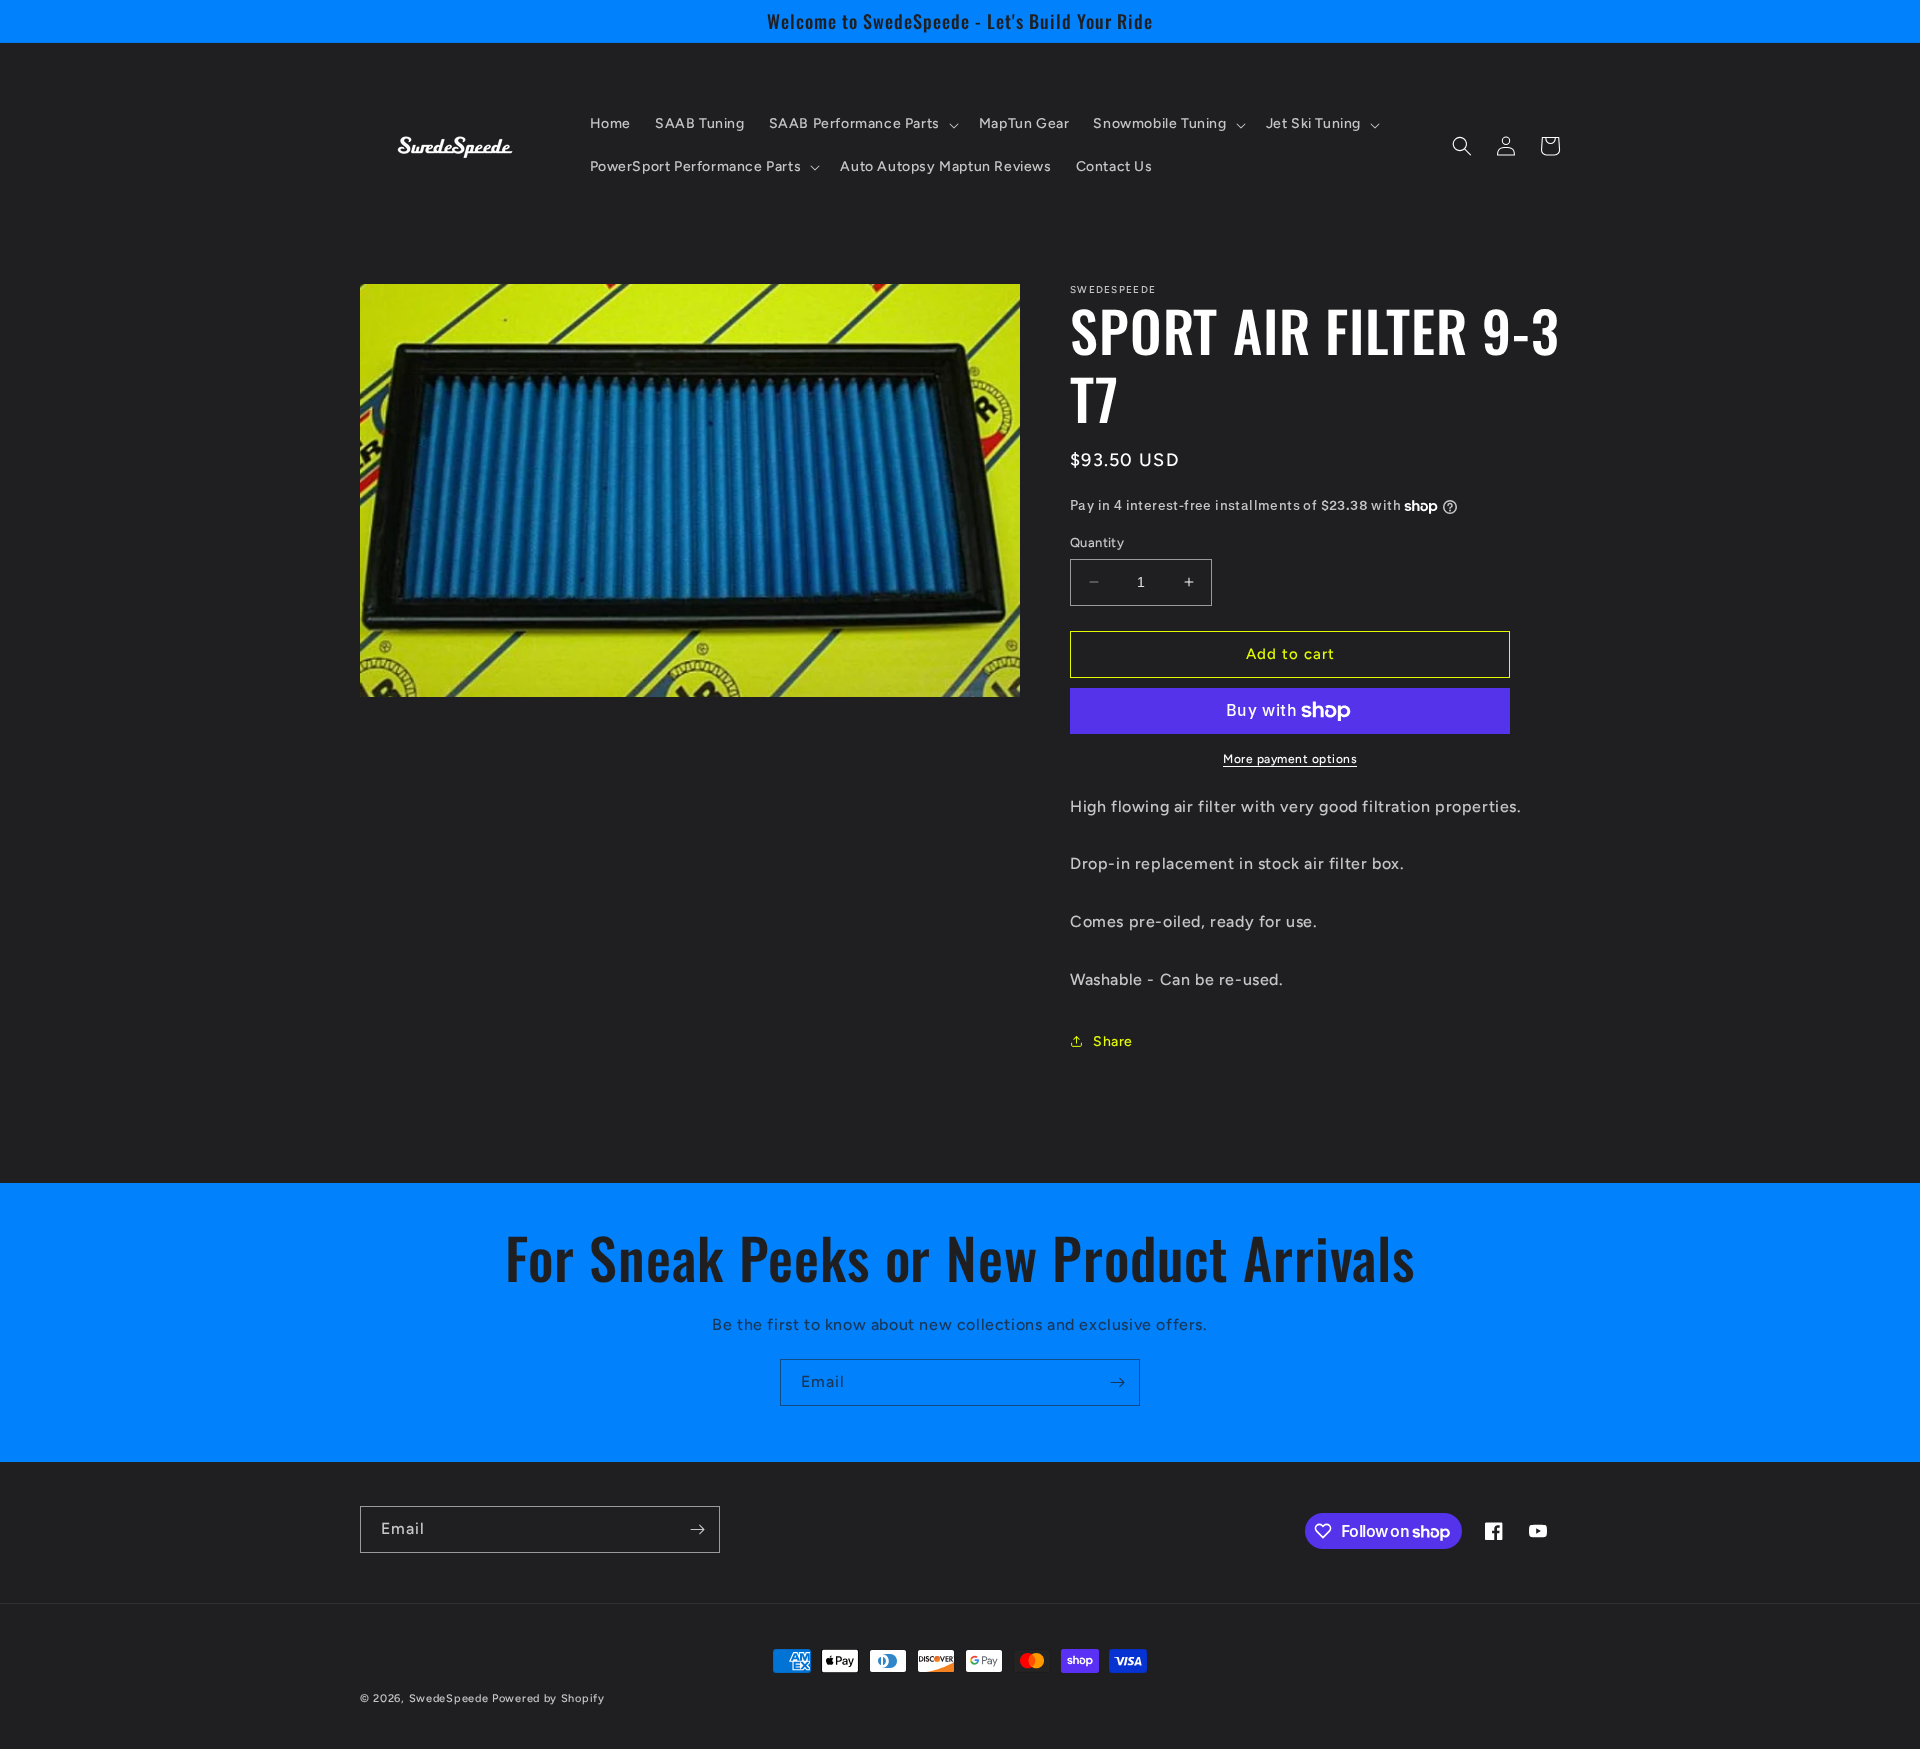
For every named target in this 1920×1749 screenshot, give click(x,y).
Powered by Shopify (548, 1698)
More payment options (1290, 759)
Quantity (1097, 542)
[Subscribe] (1117, 1382)
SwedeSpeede (449, 1698)
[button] (862, 124)
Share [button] (1113, 1041)
